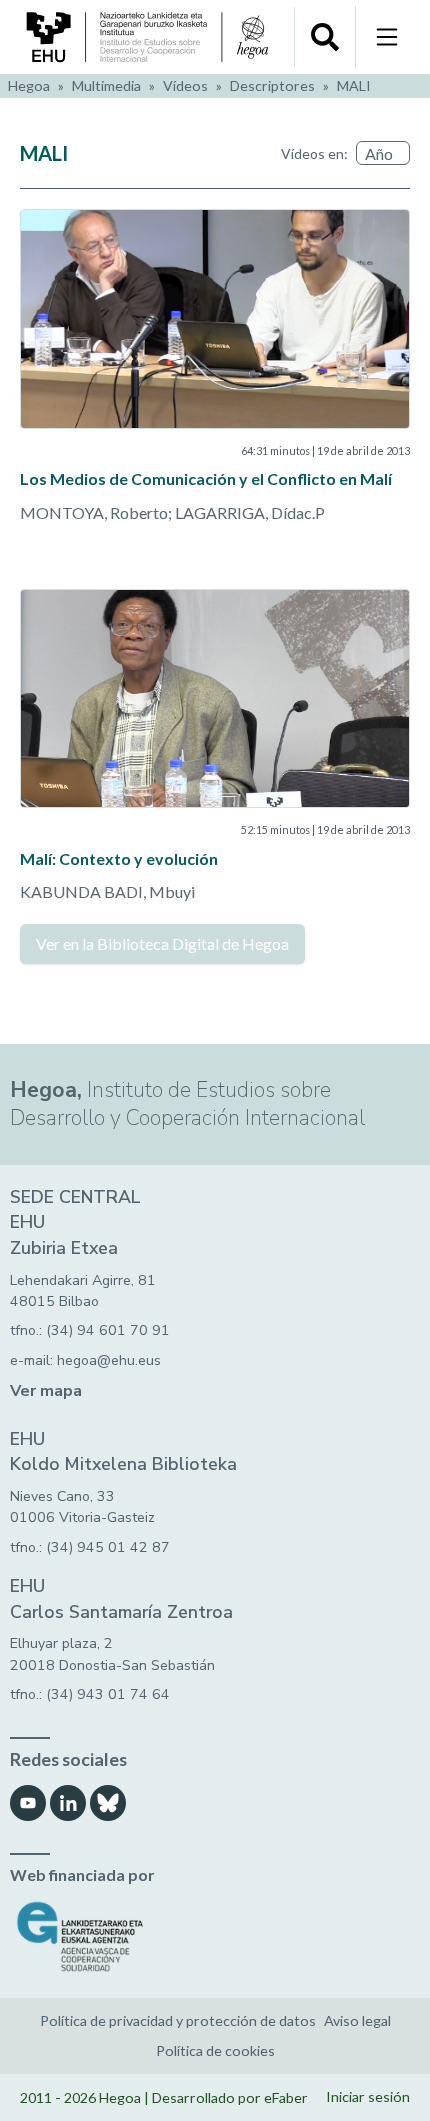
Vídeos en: (314, 153)
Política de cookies (215, 2050)
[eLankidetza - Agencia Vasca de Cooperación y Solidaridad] (215, 1936)
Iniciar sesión (368, 2096)
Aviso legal (357, 2020)
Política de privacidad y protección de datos (178, 2020)
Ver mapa (46, 1391)
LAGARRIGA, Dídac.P (250, 512)
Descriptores (272, 85)
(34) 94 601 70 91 (108, 1330)
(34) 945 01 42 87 (108, 1547)
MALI (354, 85)
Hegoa (29, 85)
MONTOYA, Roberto (94, 512)
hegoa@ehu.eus (109, 1360)
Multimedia (106, 85)
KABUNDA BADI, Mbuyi (107, 891)
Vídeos (185, 85)
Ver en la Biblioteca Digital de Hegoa (162, 943)
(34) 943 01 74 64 (108, 1694)
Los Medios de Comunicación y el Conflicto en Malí (206, 478)
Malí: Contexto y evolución (119, 858)
